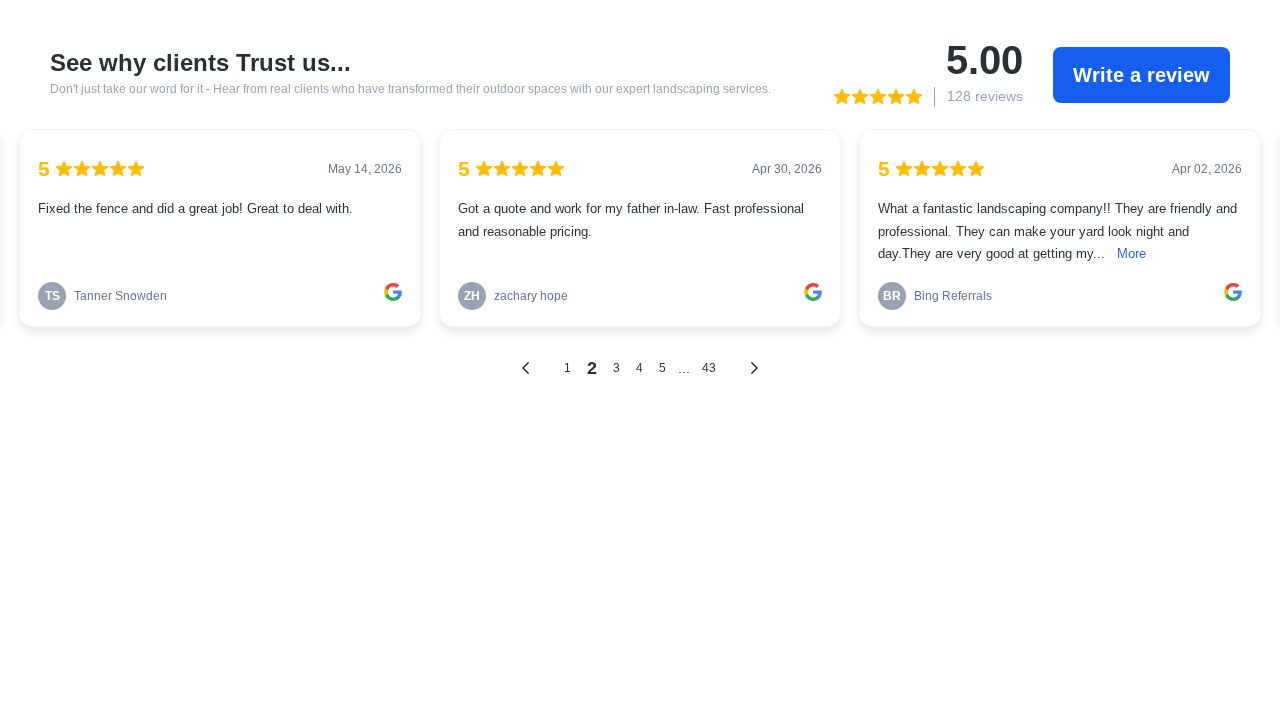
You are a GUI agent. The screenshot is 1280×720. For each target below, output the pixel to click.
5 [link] (662, 368)
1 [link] (567, 368)
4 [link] (639, 368)
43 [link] (709, 368)
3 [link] (616, 368)
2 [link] (592, 368)
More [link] (1131, 254)
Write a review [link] (1141, 75)
